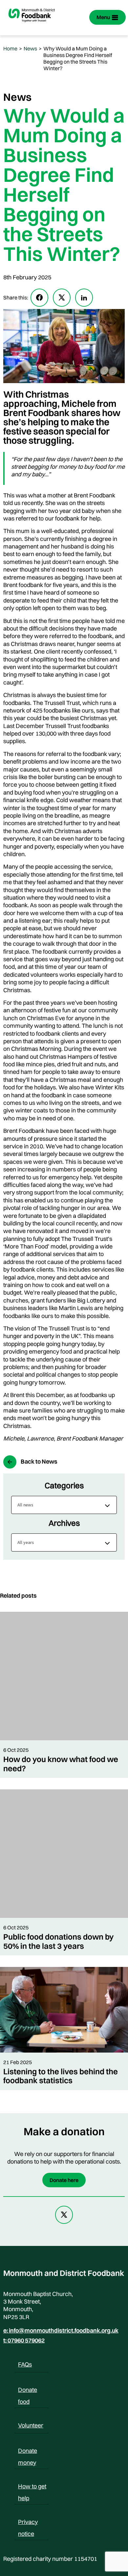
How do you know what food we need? (61, 1764)
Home (10, 48)
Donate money (28, 2452)
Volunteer (31, 2425)
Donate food (28, 2391)
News (30, 48)
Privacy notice (28, 2523)
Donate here (64, 2180)
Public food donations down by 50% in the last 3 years (58, 1941)
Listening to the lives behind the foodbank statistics (61, 2076)
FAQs (25, 2364)
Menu (103, 17)
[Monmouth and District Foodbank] (32, 25)
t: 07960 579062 (24, 2340)
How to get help (32, 2487)
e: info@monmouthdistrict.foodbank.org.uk (61, 2331)
